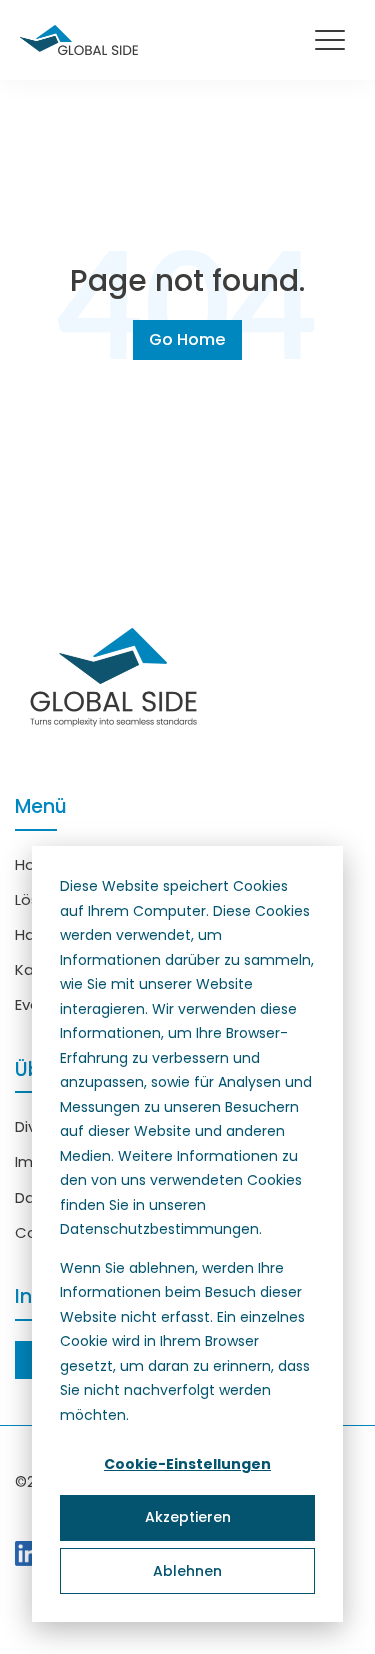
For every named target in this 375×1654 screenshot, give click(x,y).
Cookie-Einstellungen (187, 1464)
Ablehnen (187, 1571)
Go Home (187, 339)
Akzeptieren (188, 1517)
